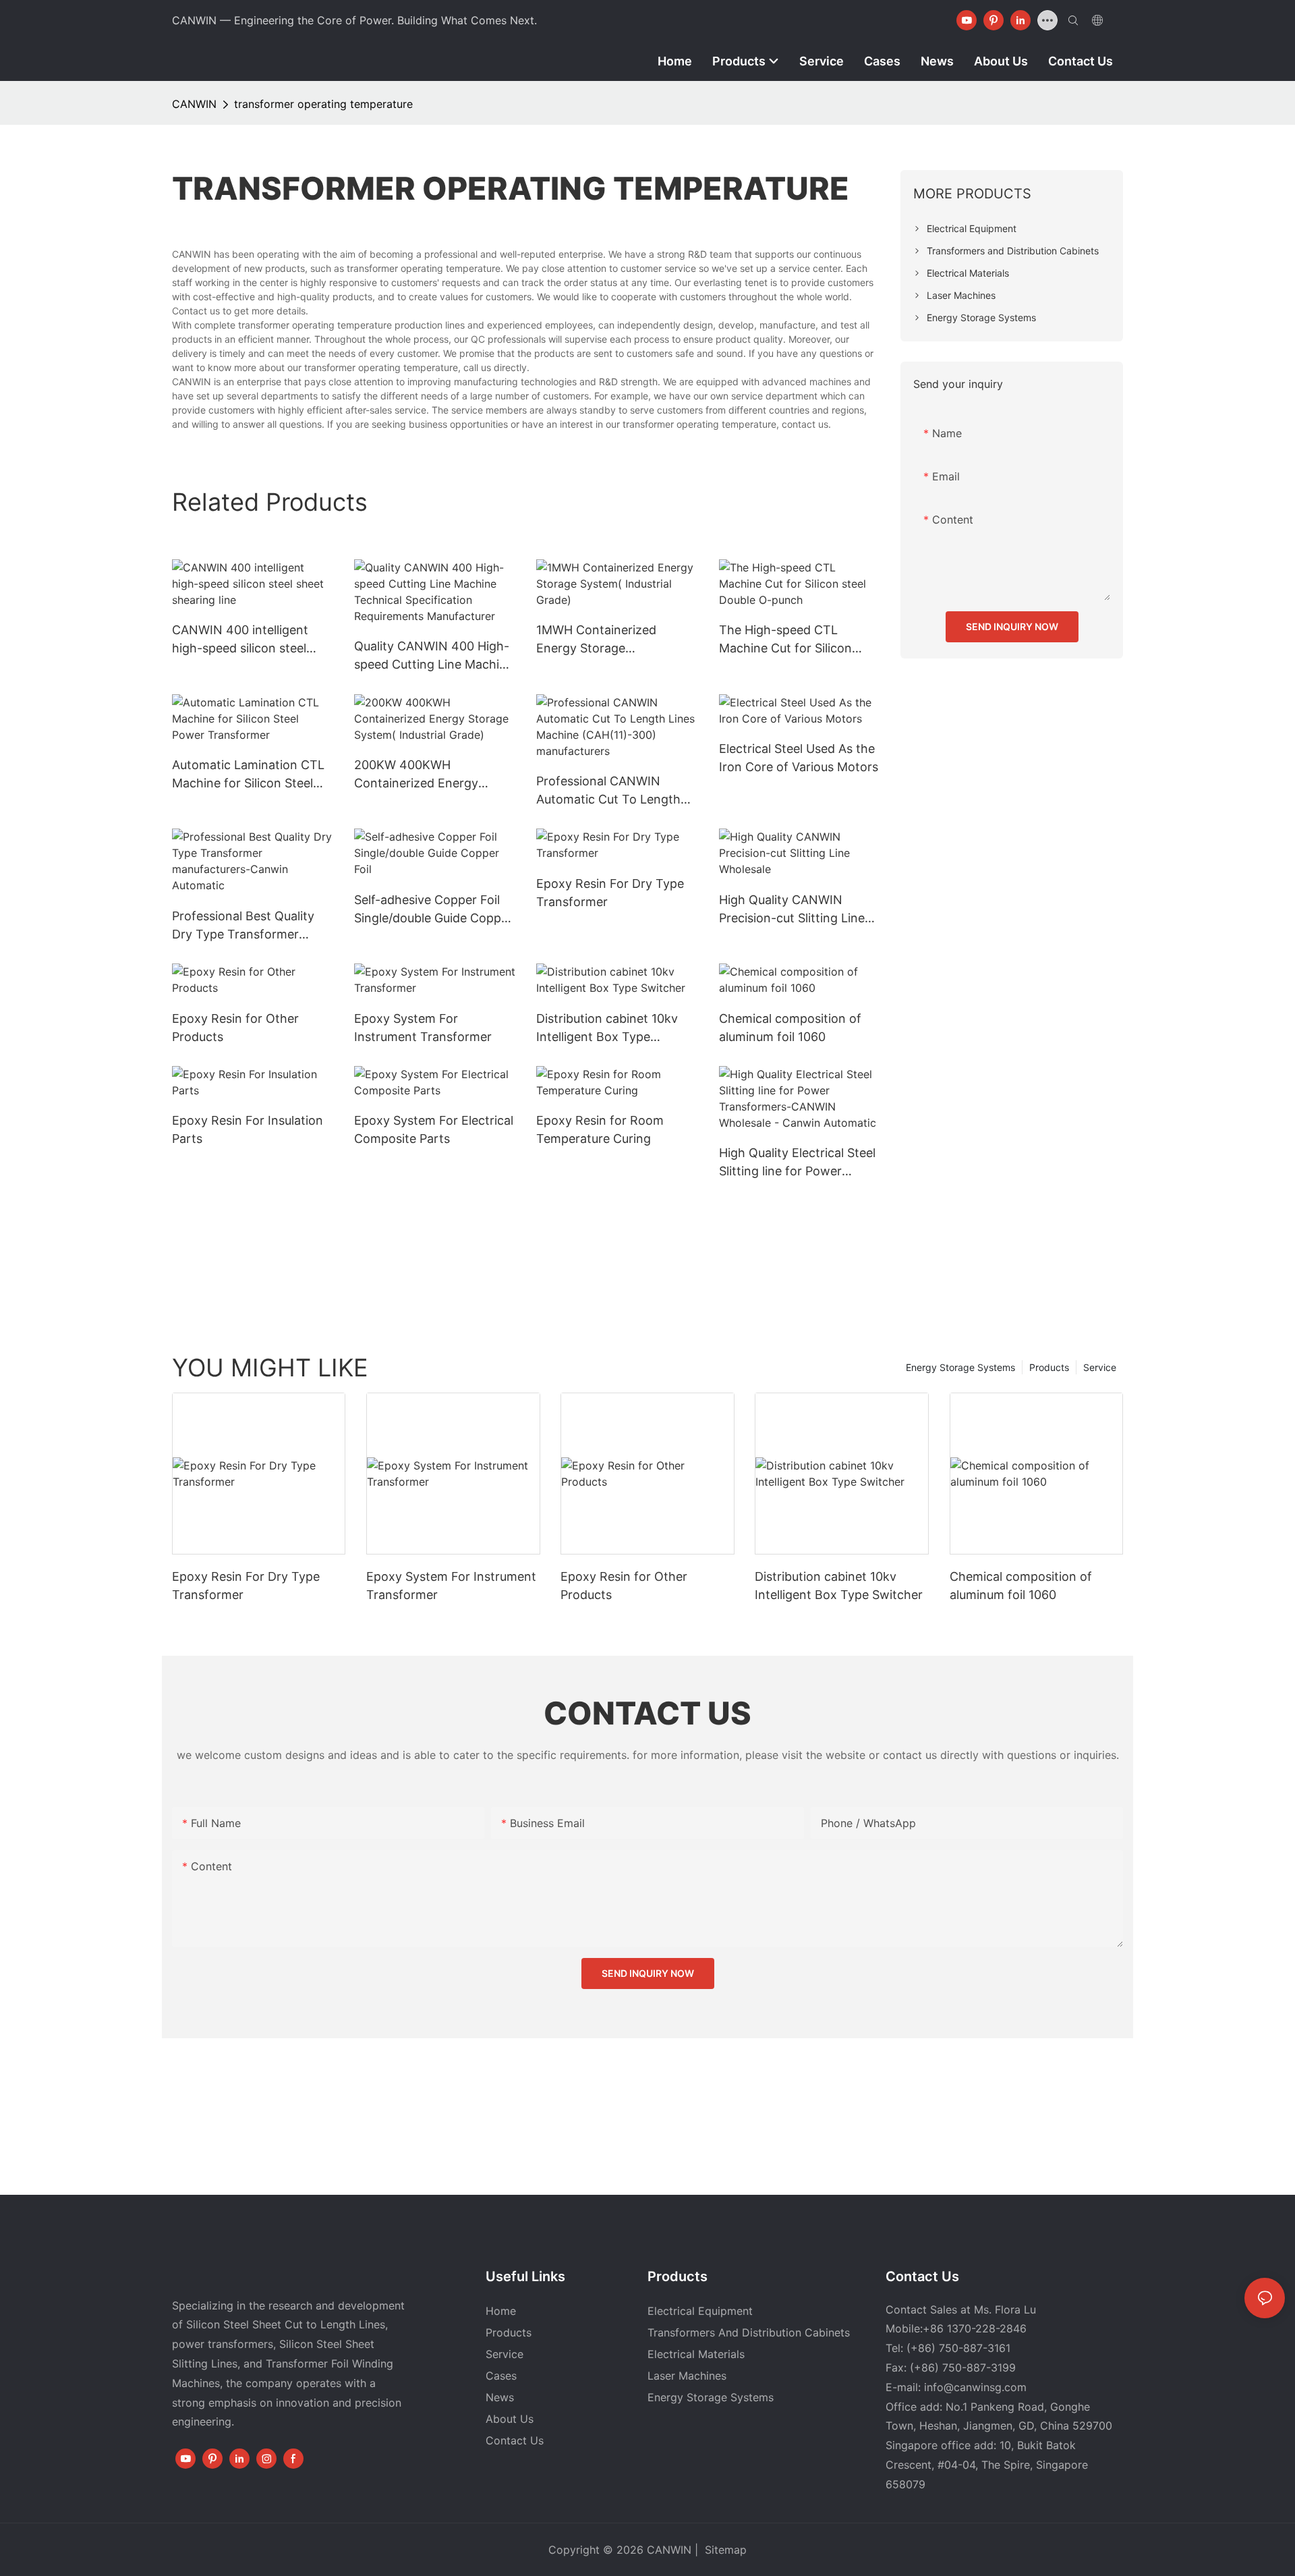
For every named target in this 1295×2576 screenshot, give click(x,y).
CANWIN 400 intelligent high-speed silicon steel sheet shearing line (240, 640)
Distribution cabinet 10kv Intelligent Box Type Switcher (607, 1029)
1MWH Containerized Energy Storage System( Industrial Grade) (609, 640)
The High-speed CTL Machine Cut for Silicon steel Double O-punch (785, 640)
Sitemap (724, 2550)
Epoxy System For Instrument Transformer (423, 1028)
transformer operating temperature (323, 104)
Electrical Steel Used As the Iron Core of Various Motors (799, 758)
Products (1049, 1367)
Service (1100, 1367)
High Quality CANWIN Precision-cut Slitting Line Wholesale (792, 910)
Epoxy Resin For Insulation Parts (248, 1129)
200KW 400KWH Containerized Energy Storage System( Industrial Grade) (430, 775)
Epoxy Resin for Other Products (235, 1028)
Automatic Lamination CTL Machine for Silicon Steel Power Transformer (248, 775)
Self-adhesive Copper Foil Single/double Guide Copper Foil (433, 910)
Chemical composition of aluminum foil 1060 (790, 1028)
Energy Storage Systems (960, 1367)
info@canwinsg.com (975, 2387)
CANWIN (194, 104)
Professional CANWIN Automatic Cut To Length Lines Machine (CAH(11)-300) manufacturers (608, 791)
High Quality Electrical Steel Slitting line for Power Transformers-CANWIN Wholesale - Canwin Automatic (797, 1163)
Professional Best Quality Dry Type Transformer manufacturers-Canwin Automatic (243, 926)
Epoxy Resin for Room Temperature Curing (600, 1129)
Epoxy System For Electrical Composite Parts (434, 1129)
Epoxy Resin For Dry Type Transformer (610, 893)
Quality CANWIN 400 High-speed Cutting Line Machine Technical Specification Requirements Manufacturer (434, 656)
